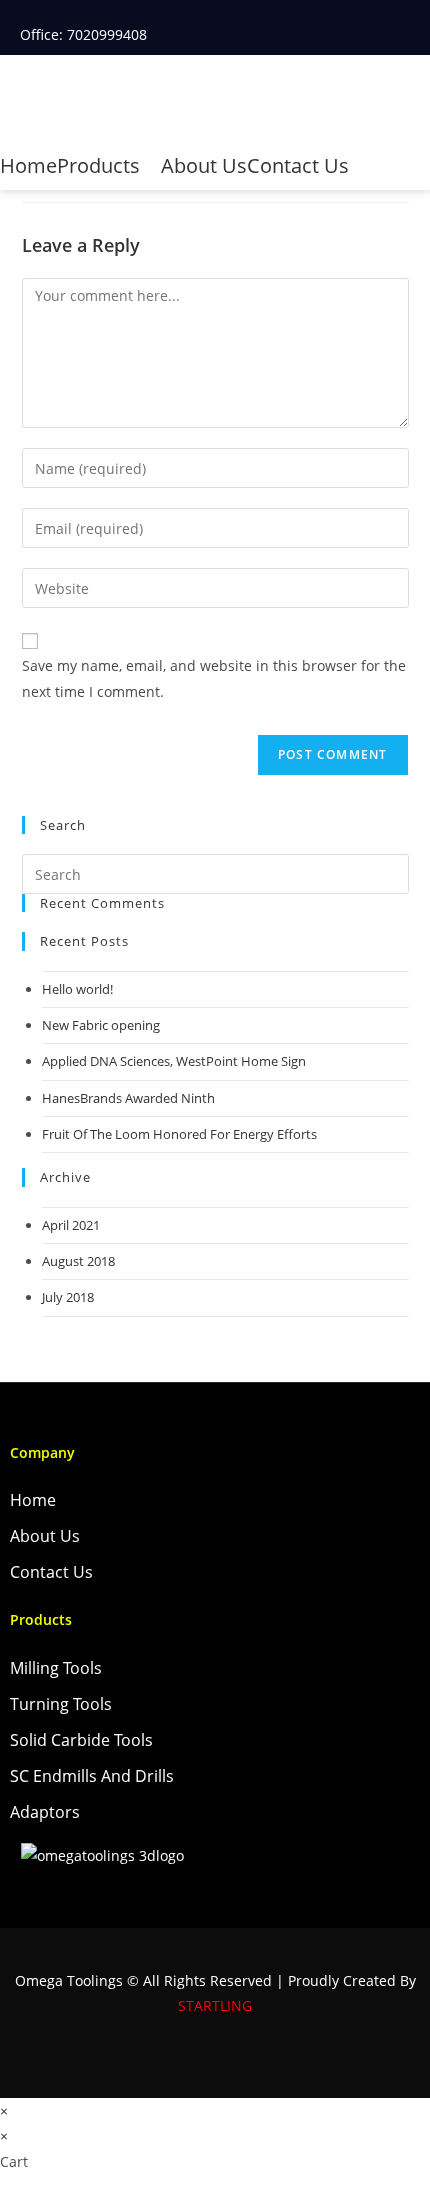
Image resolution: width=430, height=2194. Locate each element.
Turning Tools (61, 1704)
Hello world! (77, 989)
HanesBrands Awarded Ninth (128, 1098)
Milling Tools (56, 1668)
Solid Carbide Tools (81, 1740)
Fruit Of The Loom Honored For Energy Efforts (179, 1134)
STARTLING (215, 2005)
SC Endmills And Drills (92, 1776)
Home (28, 165)
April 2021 (71, 1225)
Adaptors (45, 1812)
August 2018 (78, 1261)
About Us (204, 165)
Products (101, 165)
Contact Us (298, 165)
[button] (414, 106)
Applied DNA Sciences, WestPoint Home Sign (174, 1061)
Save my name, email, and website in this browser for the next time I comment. (214, 678)
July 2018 (68, 1297)
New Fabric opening (101, 1025)
